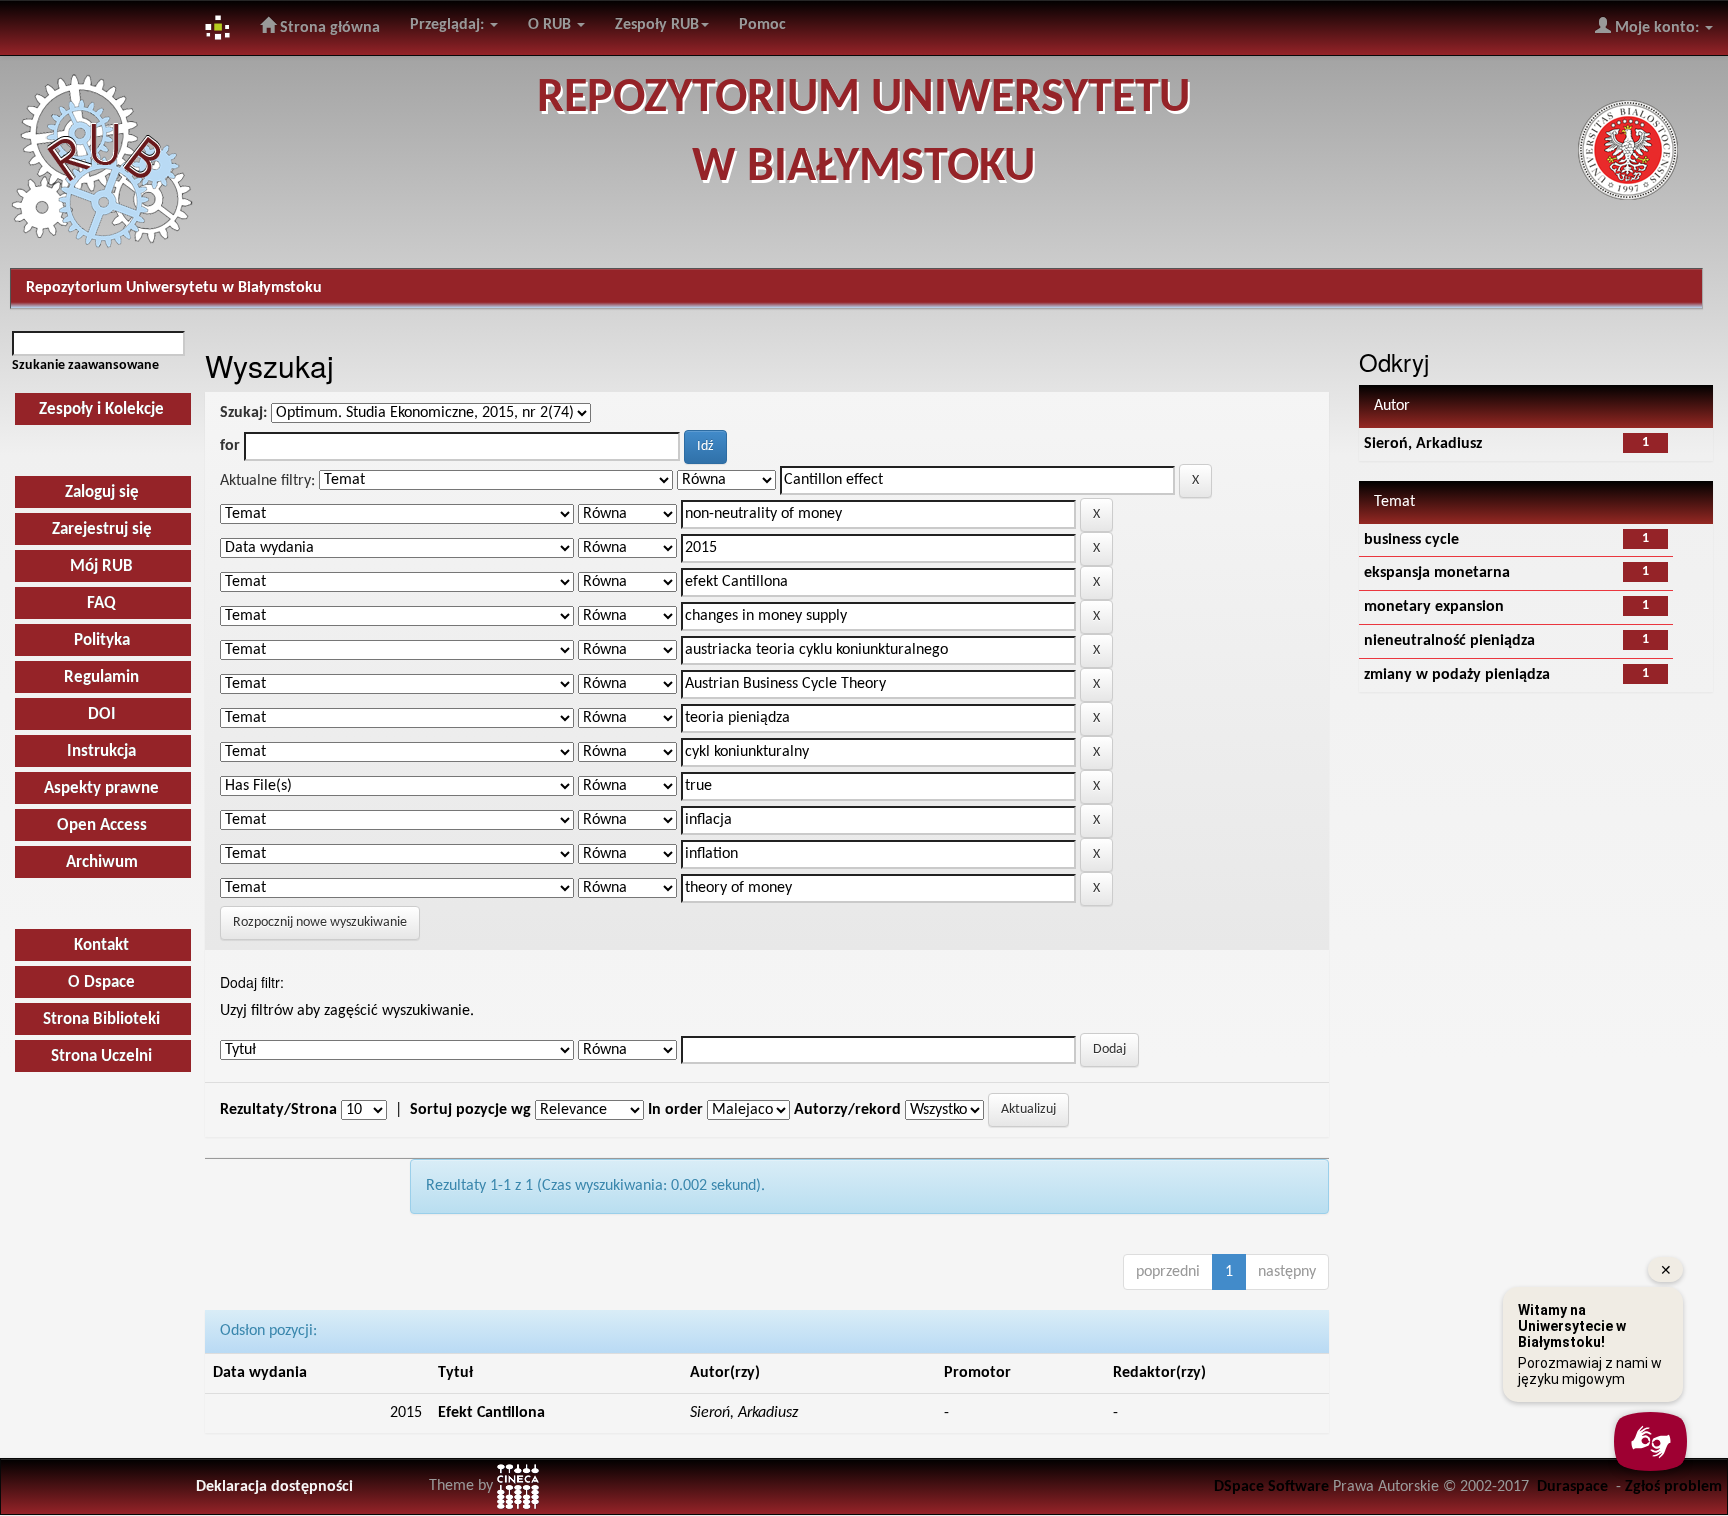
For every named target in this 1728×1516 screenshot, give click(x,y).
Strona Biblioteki (101, 1019)
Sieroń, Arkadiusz (1423, 444)
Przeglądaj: (449, 25)
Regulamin (101, 677)
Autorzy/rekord (847, 1110)
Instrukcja (101, 751)
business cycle (1411, 540)
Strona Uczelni (101, 1056)
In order (675, 1110)
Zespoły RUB (657, 25)
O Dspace (101, 982)
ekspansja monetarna (1437, 573)
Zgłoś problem (1673, 1487)
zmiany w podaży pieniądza (1457, 675)
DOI (102, 714)
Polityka (102, 640)
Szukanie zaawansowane (85, 365)
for (230, 446)
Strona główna (328, 28)
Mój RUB (101, 566)
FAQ (101, 603)
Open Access (102, 825)
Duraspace (1572, 1487)
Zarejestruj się (102, 529)
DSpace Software (1271, 1487)
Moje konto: (1657, 28)
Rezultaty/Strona (278, 1110)
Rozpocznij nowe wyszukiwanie (320, 922)
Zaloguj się (102, 492)
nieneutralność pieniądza (1449, 641)
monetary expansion (1434, 607)
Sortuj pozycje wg (470, 1110)
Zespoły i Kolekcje (101, 409)
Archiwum (102, 862)
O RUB (551, 25)
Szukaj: (243, 413)
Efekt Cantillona (491, 1413)
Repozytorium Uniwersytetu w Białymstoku (174, 288)
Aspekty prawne (101, 788)
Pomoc (762, 25)
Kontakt (101, 945)
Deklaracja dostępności (274, 1487)
